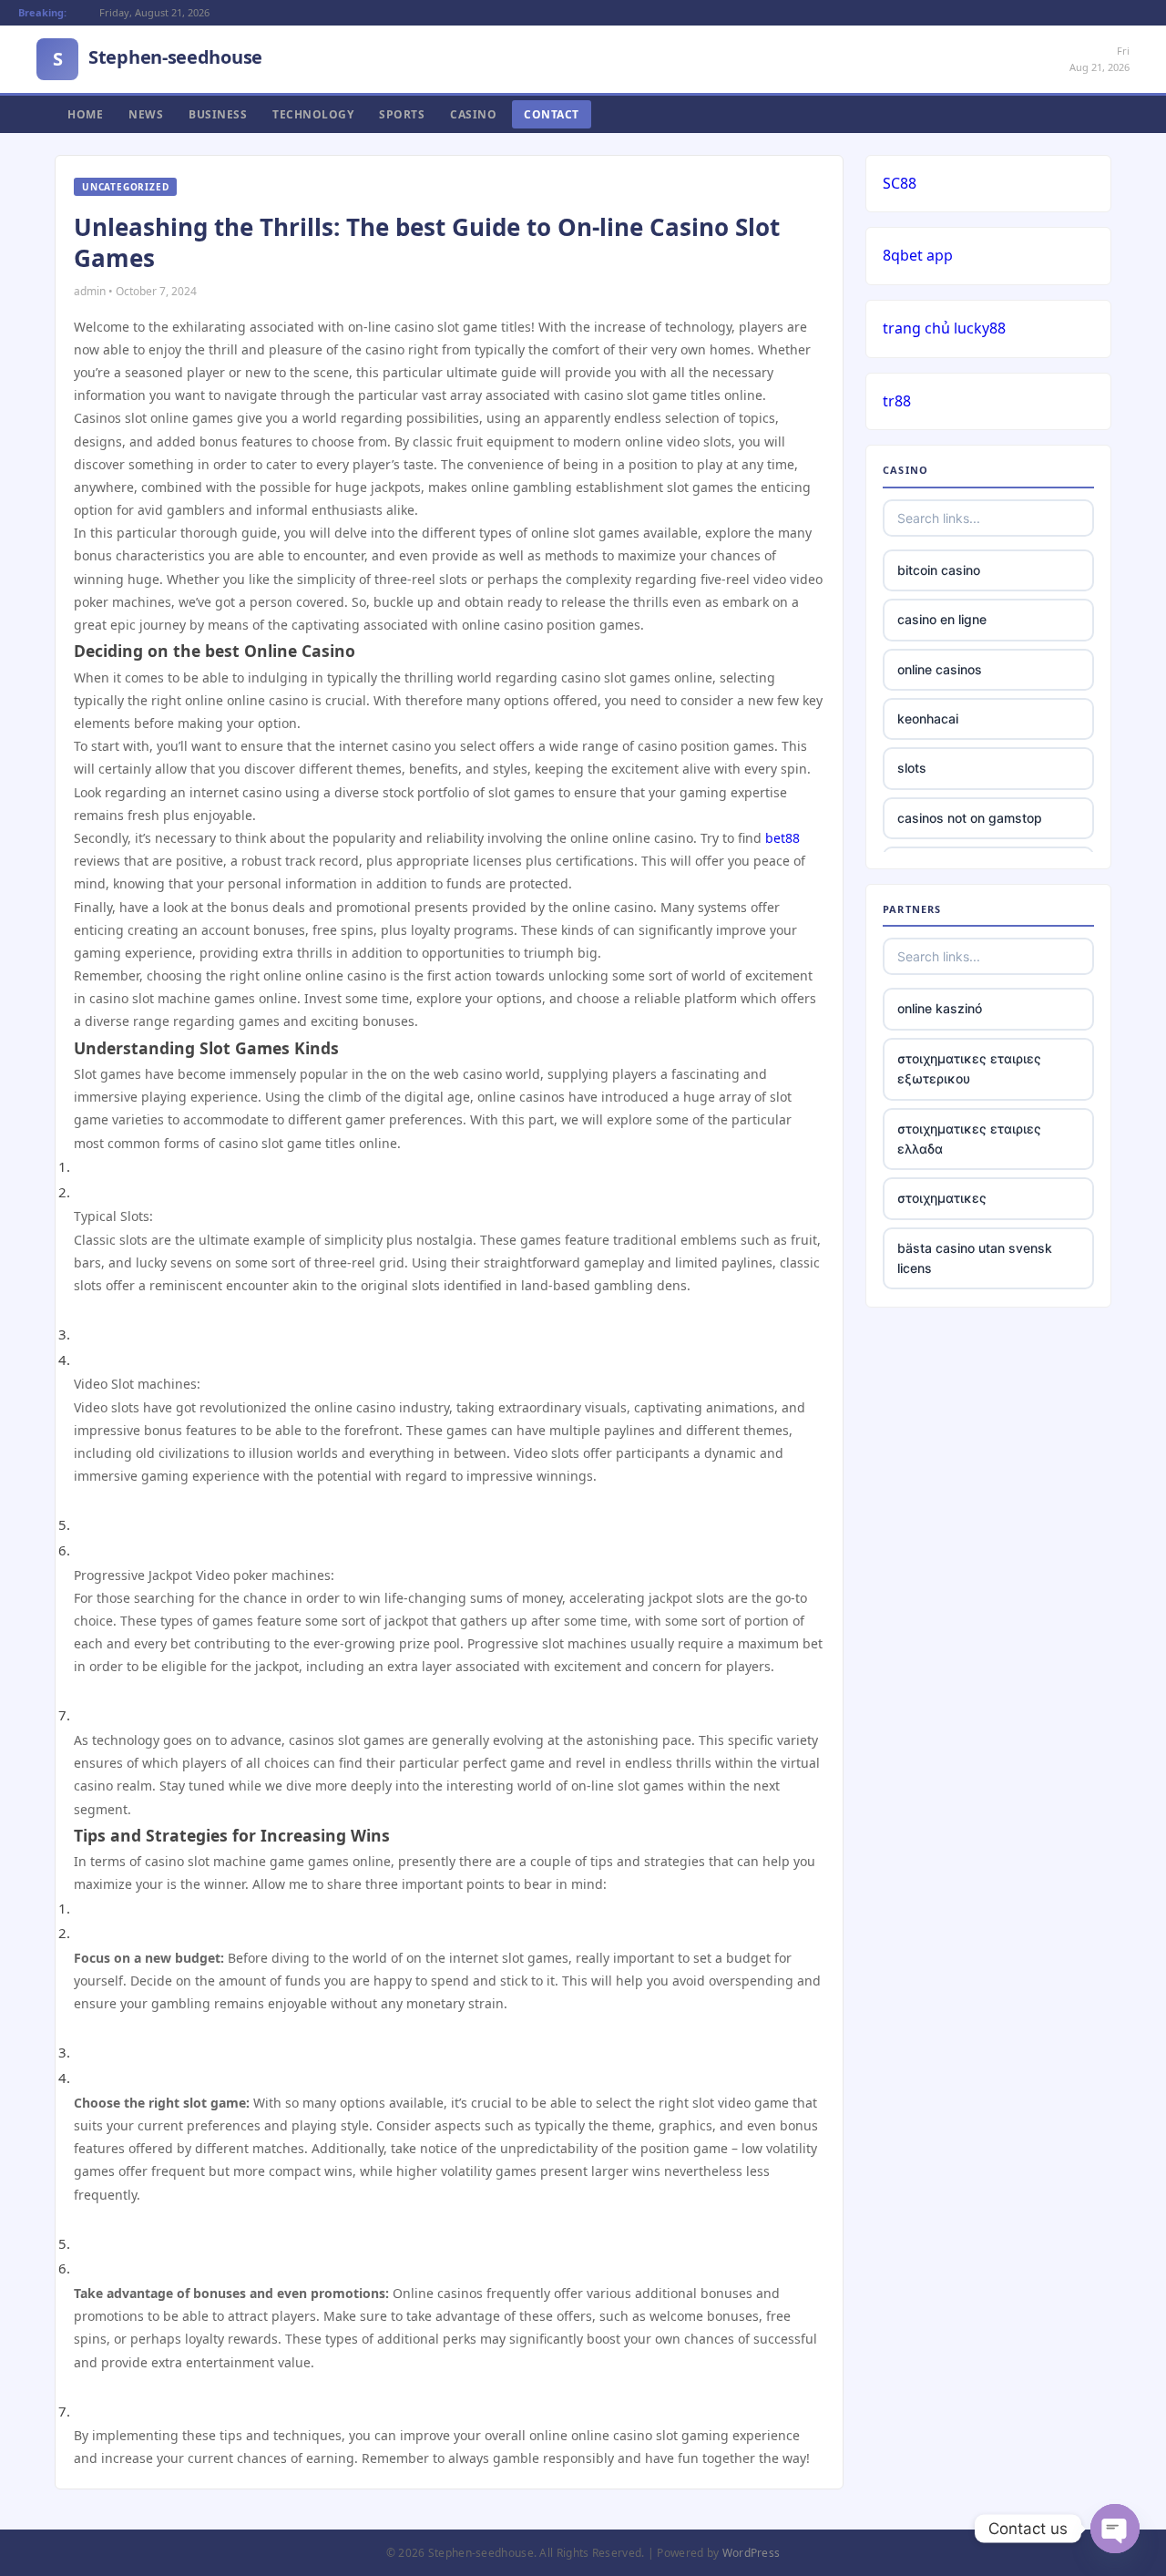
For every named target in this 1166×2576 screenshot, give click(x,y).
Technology (313, 114)
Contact (552, 114)
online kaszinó (940, 1008)
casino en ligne (942, 619)
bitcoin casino (939, 570)
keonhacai (928, 718)
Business (218, 114)
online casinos (940, 669)
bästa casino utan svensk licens (975, 1258)
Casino (473, 114)
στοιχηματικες (942, 1198)
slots (912, 768)
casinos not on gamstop (970, 818)
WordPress (752, 2553)
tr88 (897, 401)
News (146, 114)
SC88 (900, 183)
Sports (402, 114)
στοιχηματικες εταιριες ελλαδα (969, 1139)
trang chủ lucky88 (944, 328)
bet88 (782, 838)
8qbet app (918, 255)
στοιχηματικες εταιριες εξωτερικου (969, 1068)
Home (85, 114)
